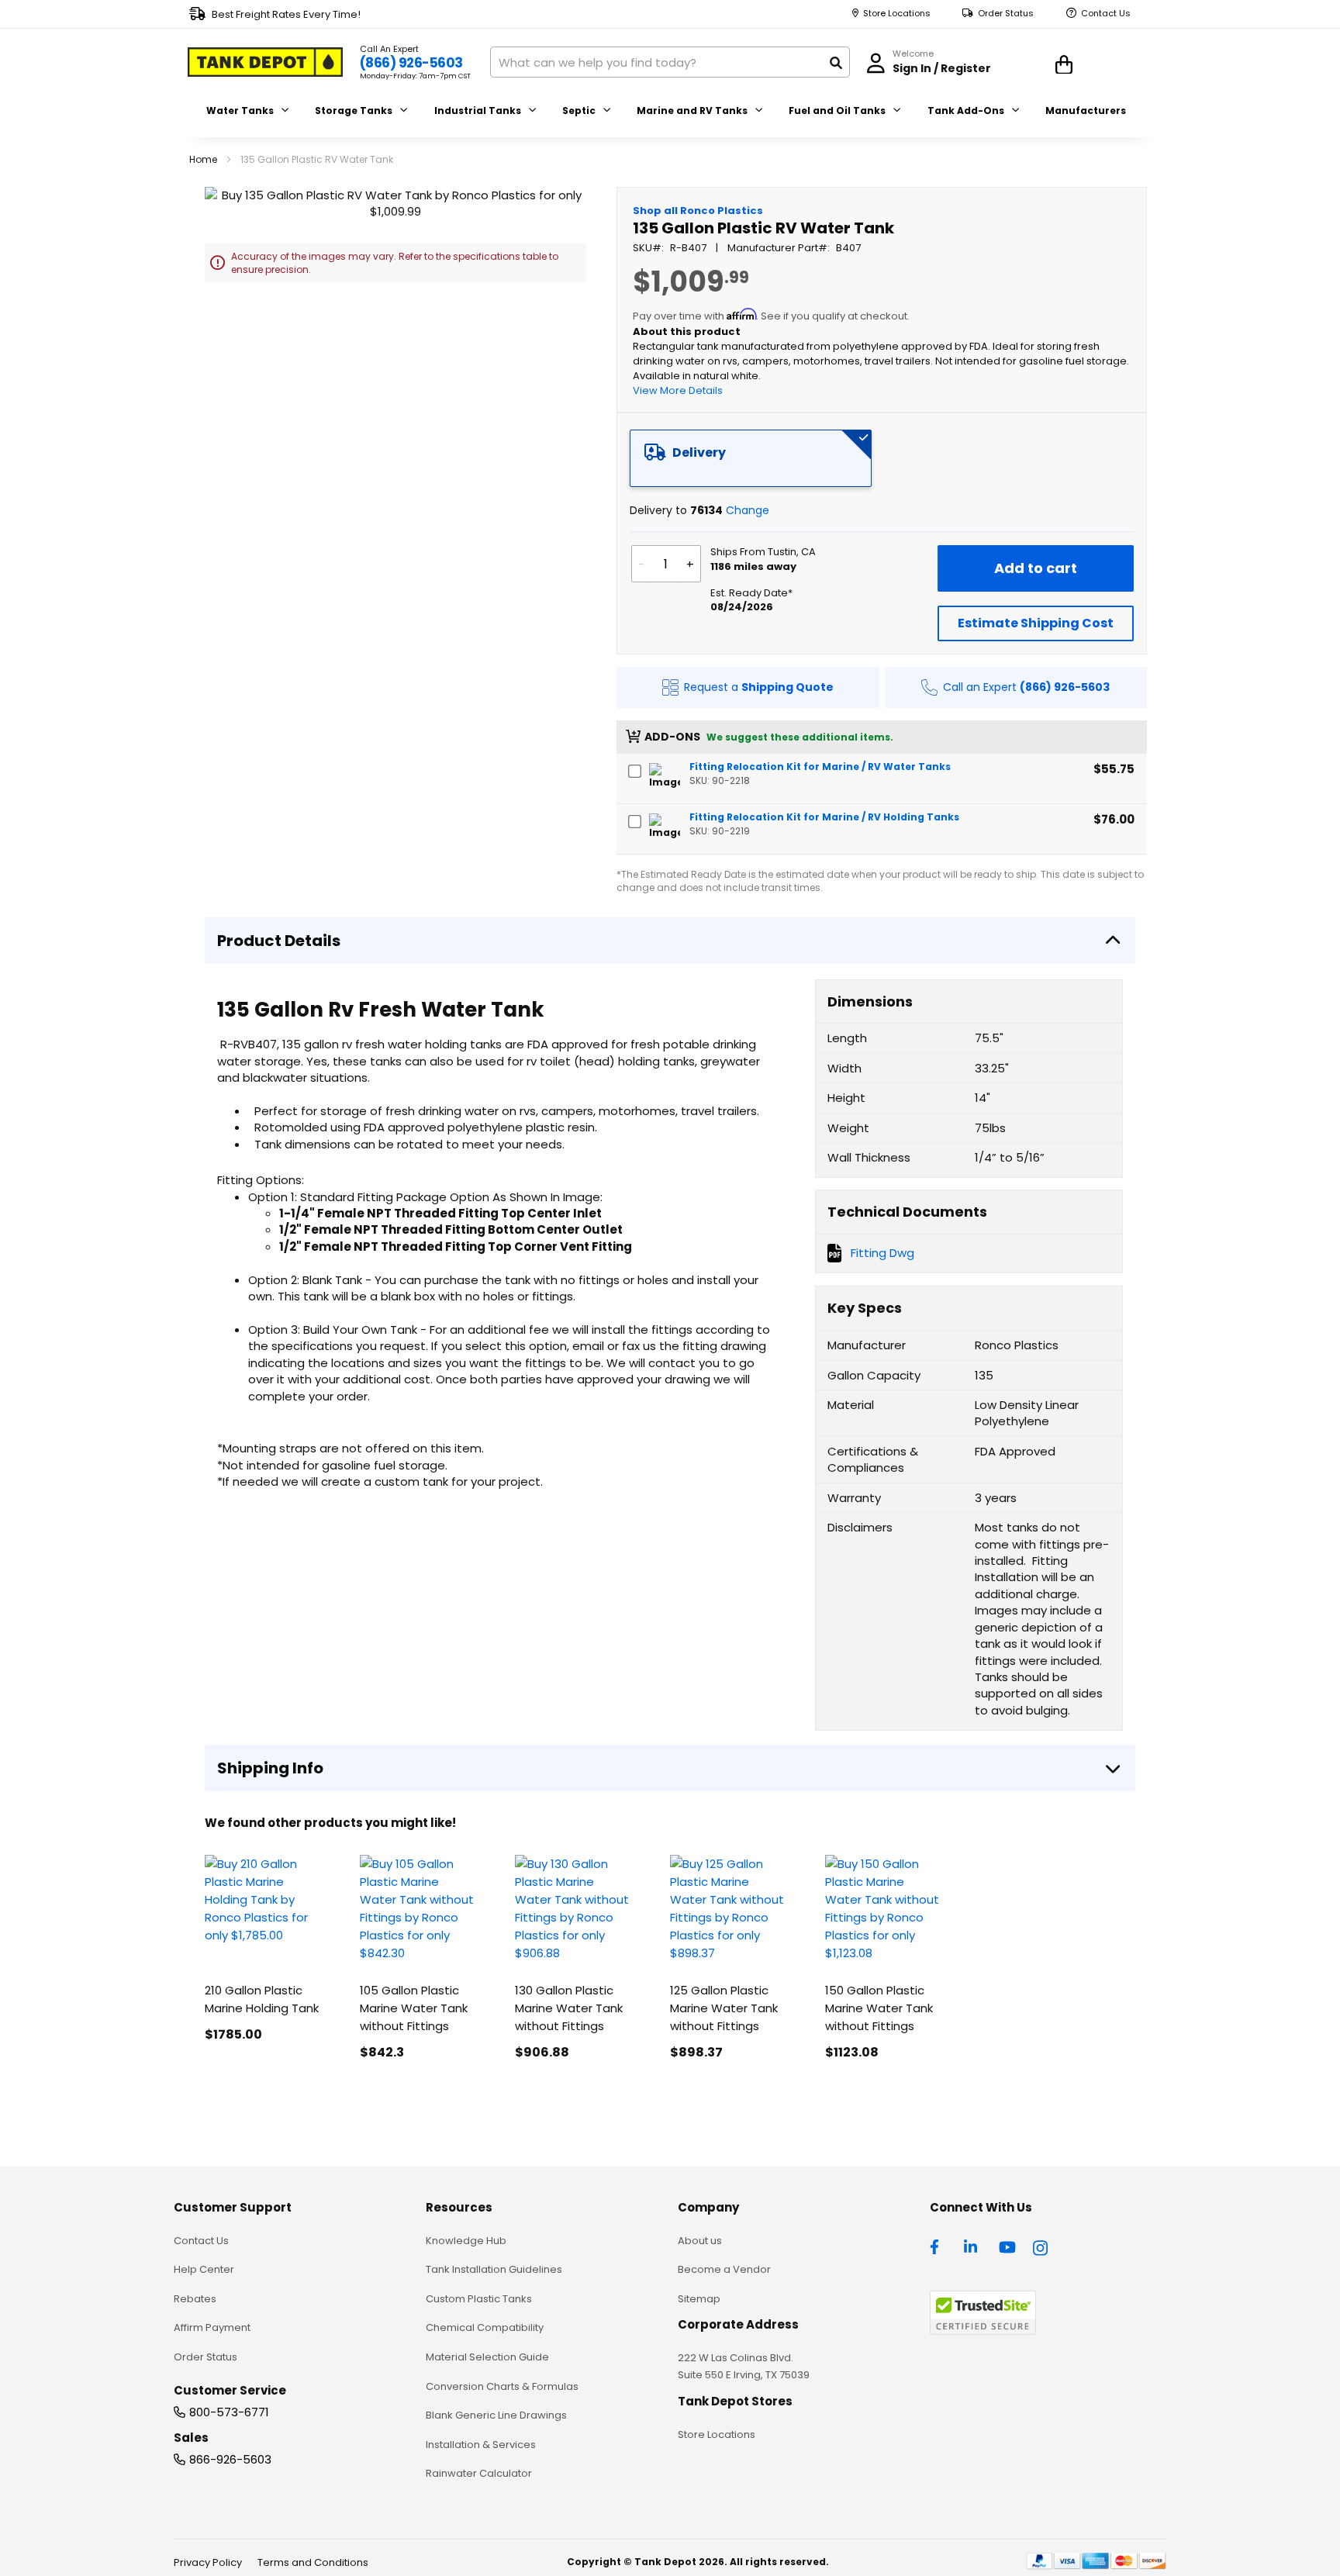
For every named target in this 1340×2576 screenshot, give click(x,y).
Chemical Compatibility (485, 2327)
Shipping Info (270, 1768)
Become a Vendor (724, 2269)
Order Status (1006, 14)
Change (748, 510)
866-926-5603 (230, 2459)
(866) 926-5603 (411, 63)
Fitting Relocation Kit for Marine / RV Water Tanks (820, 767)
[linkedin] (972, 2246)
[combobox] (670, 62)
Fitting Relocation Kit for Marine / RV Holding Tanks (824, 817)
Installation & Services (481, 2445)
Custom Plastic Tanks (479, 2299)
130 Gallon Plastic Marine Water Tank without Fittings (569, 2008)
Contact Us (1106, 14)
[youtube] (1007, 2246)
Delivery (699, 452)
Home (203, 159)
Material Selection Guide (487, 2357)
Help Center (204, 2269)
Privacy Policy (208, 2562)
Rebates (195, 2299)
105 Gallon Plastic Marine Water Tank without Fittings (414, 2008)
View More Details (678, 390)
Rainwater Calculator (479, 2473)
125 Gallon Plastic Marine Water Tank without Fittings (724, 2008)
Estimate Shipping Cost (1036, 623)
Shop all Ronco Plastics (698, 211)
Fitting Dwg (882, 1253)
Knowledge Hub (466, 2241)
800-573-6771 (229, 2412)
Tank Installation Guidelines (494, 2269)
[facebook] (938, 2246)
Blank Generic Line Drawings (496, 2415)
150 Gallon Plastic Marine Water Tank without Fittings (879, 2008)
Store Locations (897, 14)
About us (700, 2241)
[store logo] (265, 62)
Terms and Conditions (313, 2562)
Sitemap (699, 2299)
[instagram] (1041, 2246)
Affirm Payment (212, 2327)
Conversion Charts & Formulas (502, 2386)
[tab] (751, 458)
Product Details (279, 941)
